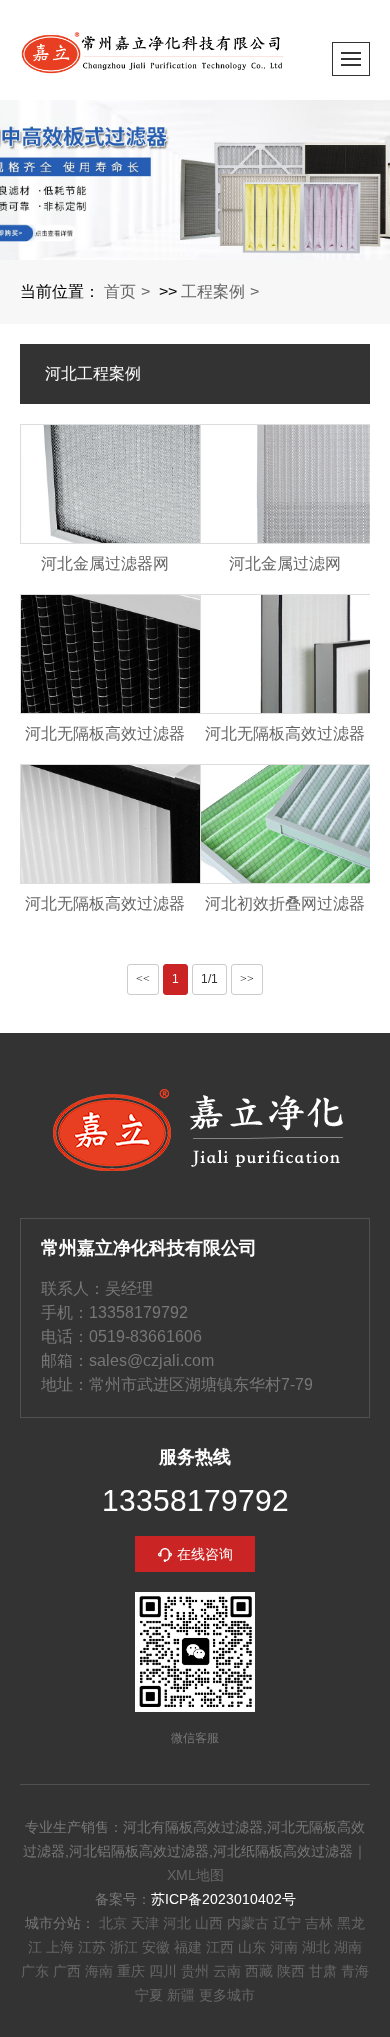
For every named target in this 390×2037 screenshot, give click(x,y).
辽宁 (287, 1923)
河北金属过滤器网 (105, 563)
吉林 (319, 1923)
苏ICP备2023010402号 (223, 1899)
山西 (209, 1923)
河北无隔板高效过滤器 (105, 733)
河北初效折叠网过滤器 (285, 903)
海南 (99, 1971)
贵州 (195, 1971)
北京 (113, 1923)
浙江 (124, 1947)
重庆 (131, 1971)
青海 (355, 1971)
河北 (177, 1923)
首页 (120, 291)
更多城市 (227, 1995)
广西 (67, 1971)
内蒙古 (248, 1923)
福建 (188, 1947)
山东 (252, 1947)
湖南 (348, 1947)
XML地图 (195, 1875)
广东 (35, 1971)
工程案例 (213, 291)
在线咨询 (205, 1554)
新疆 (181, 1995)
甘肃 (323, 1971)
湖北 (316, 1947)
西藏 (259, 1971)
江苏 (92, 1947)
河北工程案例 (93, 373)
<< (143, 979)
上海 (60, 1947)
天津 (145, 1923)
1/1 (209, 979)
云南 (227, 1971)
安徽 (156, 1947)
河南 (284, 1947)
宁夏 (149, 1995)
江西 (220, 1947)
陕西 (291, 1971)
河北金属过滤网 (285, 563)
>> (247, 979)
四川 (163, 1971)
